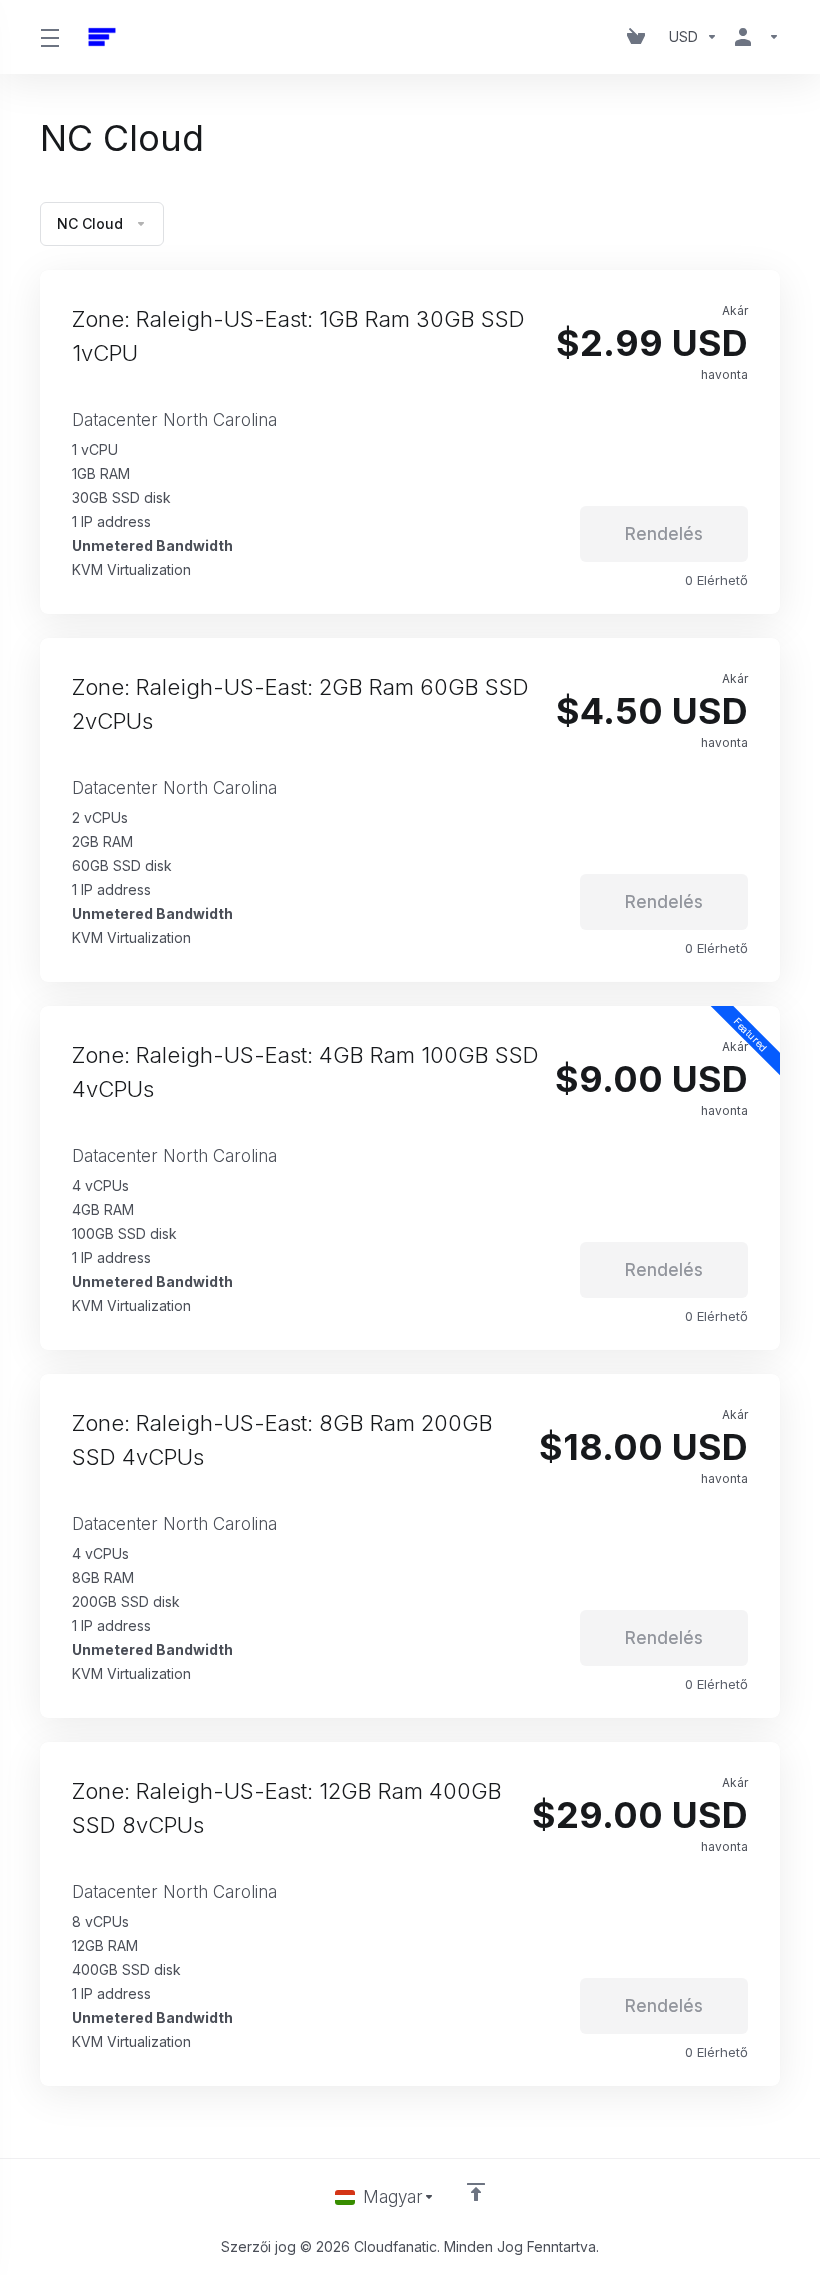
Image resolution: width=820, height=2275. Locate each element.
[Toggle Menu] (50, 37)
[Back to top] (476, 2192)
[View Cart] (640, 37)
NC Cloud (90, 223)
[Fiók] (753, 37)
